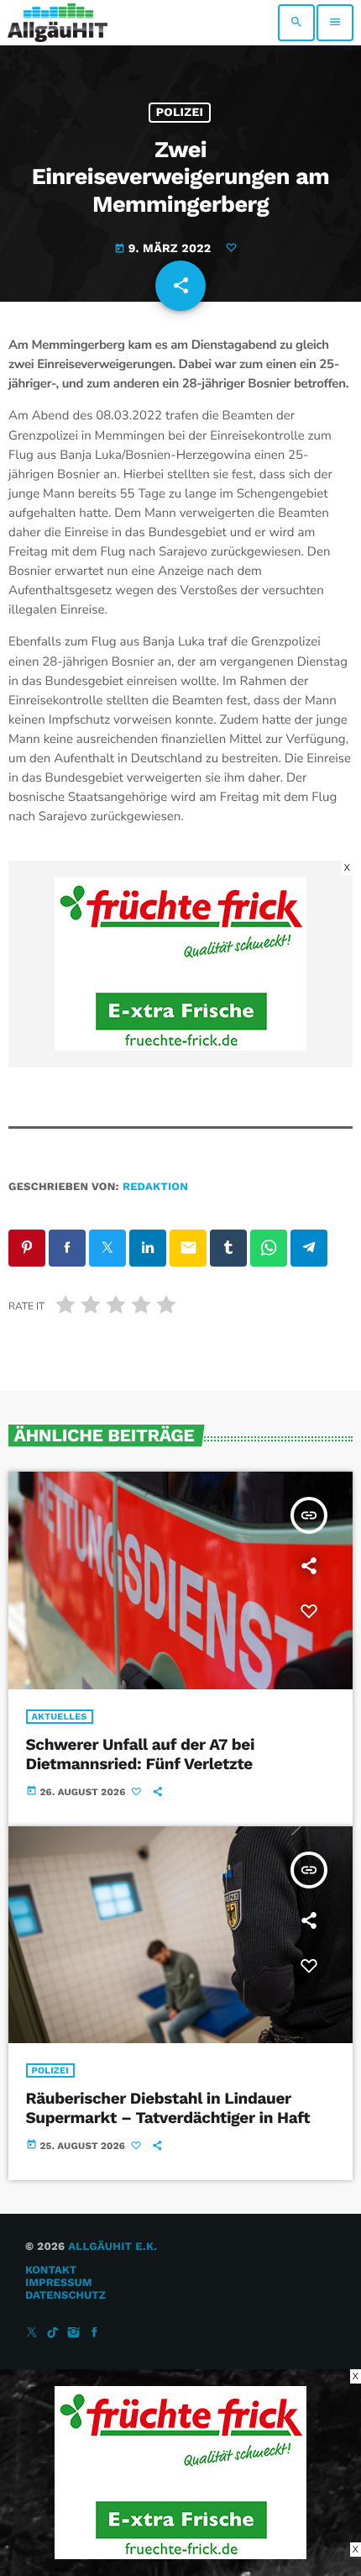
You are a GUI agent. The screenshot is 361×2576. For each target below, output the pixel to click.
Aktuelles (60, 1717)
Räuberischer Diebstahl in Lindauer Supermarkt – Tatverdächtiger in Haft (168, 2108)
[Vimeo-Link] (58, 23)
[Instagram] (74, 2334)
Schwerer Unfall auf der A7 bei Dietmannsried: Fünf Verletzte (141, 1754)
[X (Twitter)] (32, 2334)
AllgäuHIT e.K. (112, 2247)
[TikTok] (53, 2334)
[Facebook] (95, 2334)
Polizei (180, 113)
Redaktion (155, 1187)
